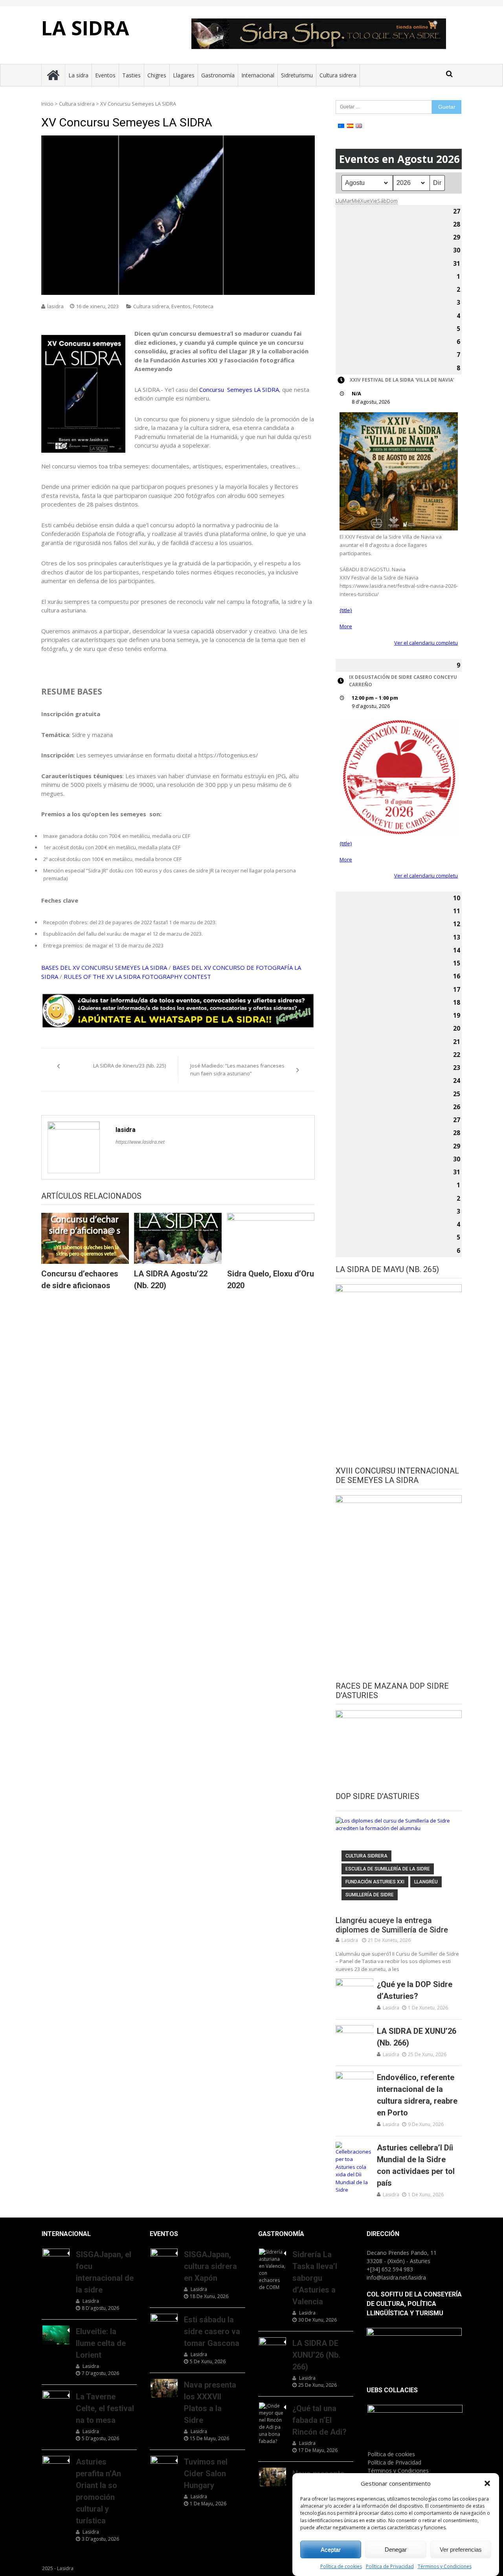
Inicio (47, 104)
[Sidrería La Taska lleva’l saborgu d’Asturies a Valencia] (273, 2270)
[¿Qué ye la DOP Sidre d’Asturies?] (354, 1992)
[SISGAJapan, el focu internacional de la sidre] (56, 2258)
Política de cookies (341, 2566)
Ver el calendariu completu (426, 643)
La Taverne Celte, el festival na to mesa (105, 2408)
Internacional (258, 75)
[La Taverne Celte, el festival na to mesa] (56, 2400)
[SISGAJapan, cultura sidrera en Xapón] (164, 2258)
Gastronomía (218, 75)
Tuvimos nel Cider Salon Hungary (206, 2474)
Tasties (131, 75)
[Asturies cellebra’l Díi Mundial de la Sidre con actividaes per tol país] (354, 2168)
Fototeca (203, 306)
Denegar (396, 2549)
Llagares (184, 75)
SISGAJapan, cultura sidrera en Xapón (210, 2266)
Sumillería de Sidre (370, 1895)
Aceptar (331, 2549)
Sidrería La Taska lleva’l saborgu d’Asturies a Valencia (315, 2278)
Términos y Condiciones (445, 2566)
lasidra (55, 306)
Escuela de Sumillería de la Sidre (388, 1869)
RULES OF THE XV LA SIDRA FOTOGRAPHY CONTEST (137, 976)
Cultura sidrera (338, 75)
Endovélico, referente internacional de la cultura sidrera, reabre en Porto (417, 2095)
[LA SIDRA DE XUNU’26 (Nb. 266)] (354, 2038)
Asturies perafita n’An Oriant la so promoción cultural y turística (98, 2491)
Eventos (105, 75)
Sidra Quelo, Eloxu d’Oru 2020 (271, 1280)
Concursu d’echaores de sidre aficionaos (80, 1280)
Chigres (157, 75)
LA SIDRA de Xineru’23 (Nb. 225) (129, 1066)
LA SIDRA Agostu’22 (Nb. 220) (171, 1280)
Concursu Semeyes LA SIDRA (239, 389)
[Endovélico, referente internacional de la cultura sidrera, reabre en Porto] (354, 2085)
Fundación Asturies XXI (375, 1882)
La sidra (78, 75)
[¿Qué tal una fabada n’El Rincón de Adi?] (273, 2424)
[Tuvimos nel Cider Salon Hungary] (164, 2465)
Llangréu (426, 1882)
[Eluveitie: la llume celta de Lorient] (56, 2335)
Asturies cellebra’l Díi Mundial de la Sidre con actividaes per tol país (416, 2165)
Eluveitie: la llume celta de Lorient (101, 2343)
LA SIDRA (85, 28)
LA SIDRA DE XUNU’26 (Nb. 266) (417, 2037)
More (346, 626)
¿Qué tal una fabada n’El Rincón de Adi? (319, 2420)
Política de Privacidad (390, 2566)
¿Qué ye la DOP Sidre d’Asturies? (415, 1990)
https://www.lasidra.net (140, 1142)
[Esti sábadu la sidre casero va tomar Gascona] (164, 2323)
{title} (346, 610)
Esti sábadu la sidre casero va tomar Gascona (212, 2331)
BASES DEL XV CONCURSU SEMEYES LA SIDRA (104, 967)
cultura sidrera (366, 1856)
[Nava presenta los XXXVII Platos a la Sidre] (164, 2388)
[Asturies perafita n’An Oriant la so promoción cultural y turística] (56, 2465)
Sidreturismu (297, 75)
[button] (487, 2483)
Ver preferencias (461, 2549)
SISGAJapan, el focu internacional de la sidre (105, 2272)
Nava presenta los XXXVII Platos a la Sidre (210, 2402)
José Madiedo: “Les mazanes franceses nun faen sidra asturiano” (237, 1070)
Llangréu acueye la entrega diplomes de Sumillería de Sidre (392, 1925)
